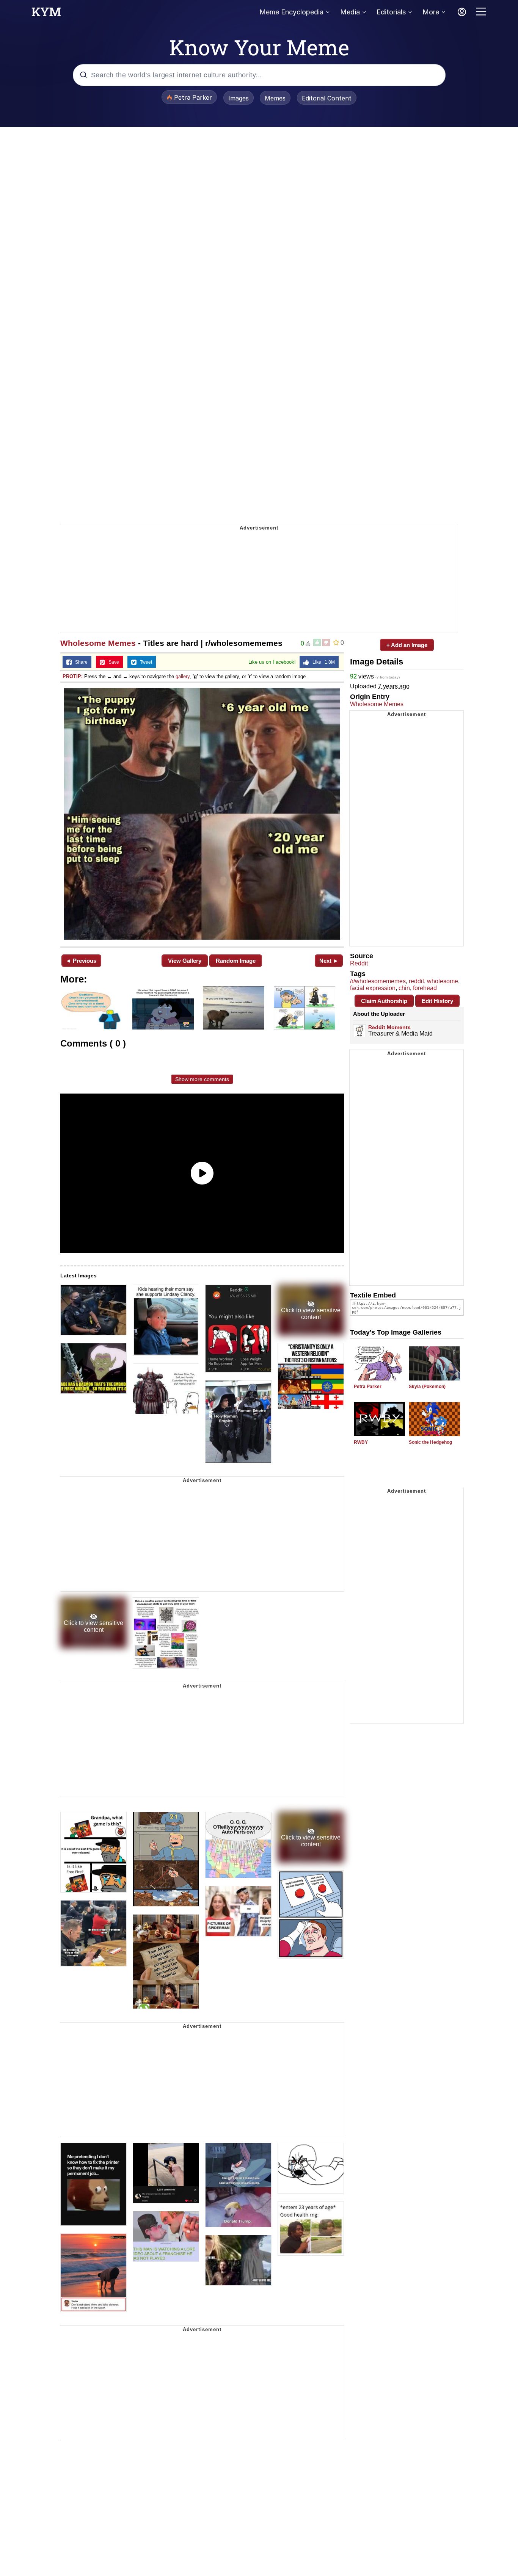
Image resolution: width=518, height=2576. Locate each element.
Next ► (329, 961)
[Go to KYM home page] (46, 14)
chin (404, 988)
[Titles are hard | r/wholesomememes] (202, 814)
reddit (416, 981)
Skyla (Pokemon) (427, 1387)
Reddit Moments (389, 1027)
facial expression (373, 988)
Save (112, 662)
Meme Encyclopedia (291, 12)
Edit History (437, 1001)
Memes (275, 98)
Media (350, 12)
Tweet (144, 662)
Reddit (359, 963)
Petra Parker (368, 1387)
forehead (425, 988)
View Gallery (185, 961)
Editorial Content (327, 98)
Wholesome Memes (98, 643)
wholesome (443, 981)
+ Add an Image (407, 645)
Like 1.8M (322, 662)
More (431, 12)
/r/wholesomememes (378, 981)
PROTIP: (73, 676)
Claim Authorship (384, 1001)
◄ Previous (81, 961)
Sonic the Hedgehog (430, 1442)
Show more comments (202, 1079)
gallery (183, 676)
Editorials (391, 12)
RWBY (361, 1442)
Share (80, 662)
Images (239, 98)
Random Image (236, 961)
